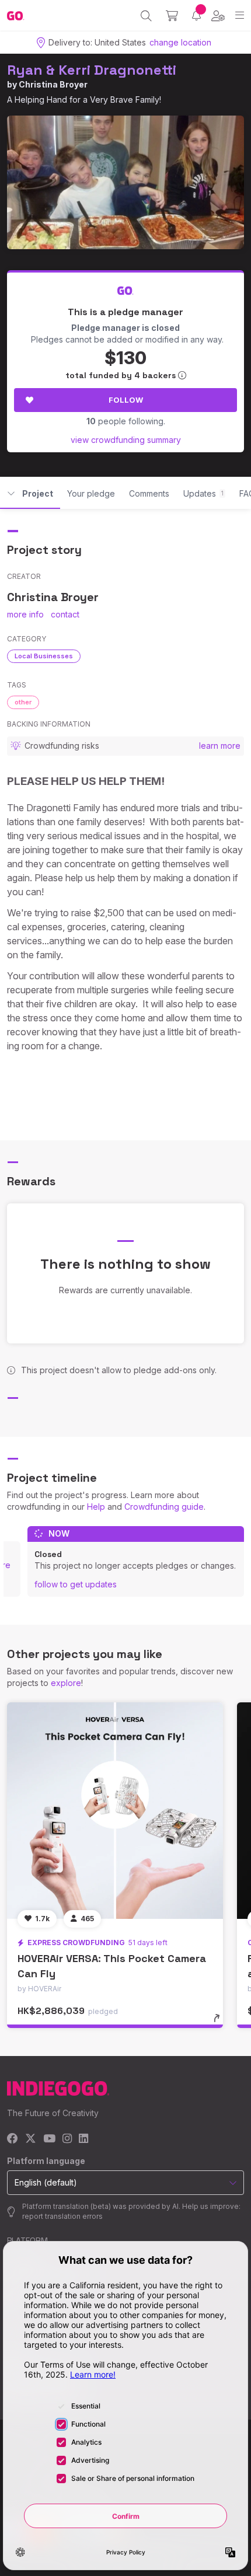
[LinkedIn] (83, 2139)
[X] (31, 2139)
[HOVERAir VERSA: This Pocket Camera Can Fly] (115, 1810)
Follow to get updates (76, 1584)
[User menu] (218, 16)
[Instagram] (67, 2139)
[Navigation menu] (240, 15)
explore (66, 1683)
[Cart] (172, 16)
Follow (126, 400)
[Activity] (196, 15)
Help (96, 1507)
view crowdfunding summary (126, 440)
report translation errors (62, 2216)
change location (180, 42)
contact (65, 614)
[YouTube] (49, 2139)
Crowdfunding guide (164, 1507)
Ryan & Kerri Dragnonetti (92, 70)
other (23, 702)
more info (25, 614)
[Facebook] (13, 2139)
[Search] (146, 16)
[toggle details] (220, 2022)
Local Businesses (44, 656)
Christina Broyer (53, 84)
